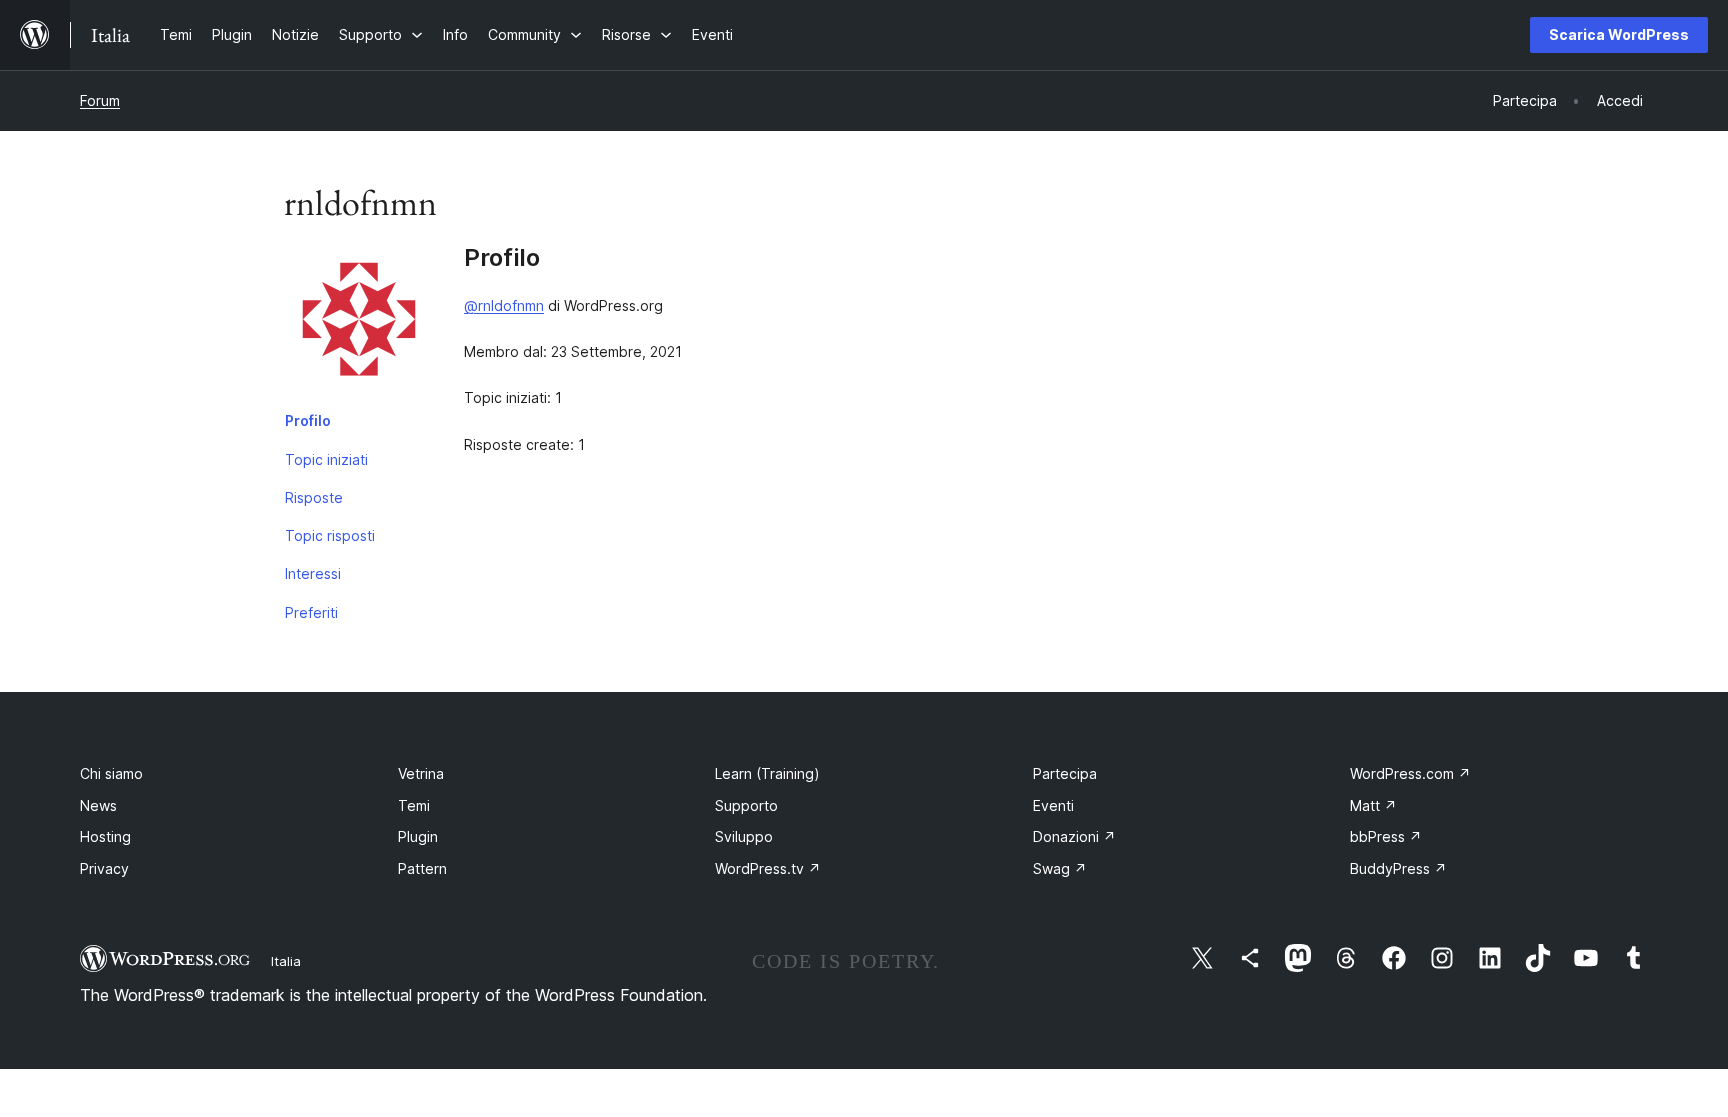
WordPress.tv (768, 868)
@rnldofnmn (504, 305)
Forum (100, 100)
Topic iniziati (326, 459)
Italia (286, 961)
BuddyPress (1398, 868)
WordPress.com (1410, 773)
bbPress (1386, 836)
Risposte (314, 497)
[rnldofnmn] (359, 323)
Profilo (308, 420)
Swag (1060, 868)
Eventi (1053, 805)
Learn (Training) (767, 773)
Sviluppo (744, 836)
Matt (1373, 805)
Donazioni (1074, 836)
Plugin (418, 836)
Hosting (105, 836)
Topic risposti (330, 535)
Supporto (746, 805)
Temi (414, 805)
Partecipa (1065, 773)
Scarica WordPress (1619, 34)
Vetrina (421, 773)
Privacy (104, 868)
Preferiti (311, 612)
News (98, 805)
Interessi (313, 573)
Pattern (422, 868)
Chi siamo (111, 773)
